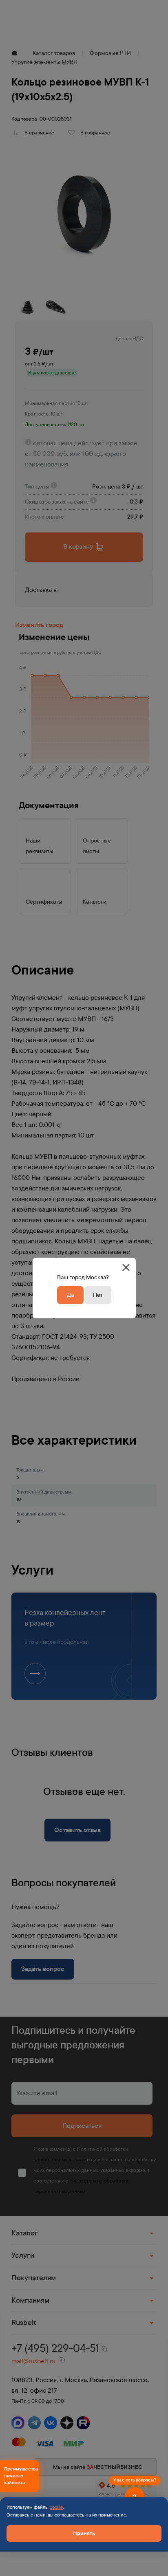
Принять (84, 2533)
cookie (56, 2507)
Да (70, 1295)
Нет (98, 1295)
